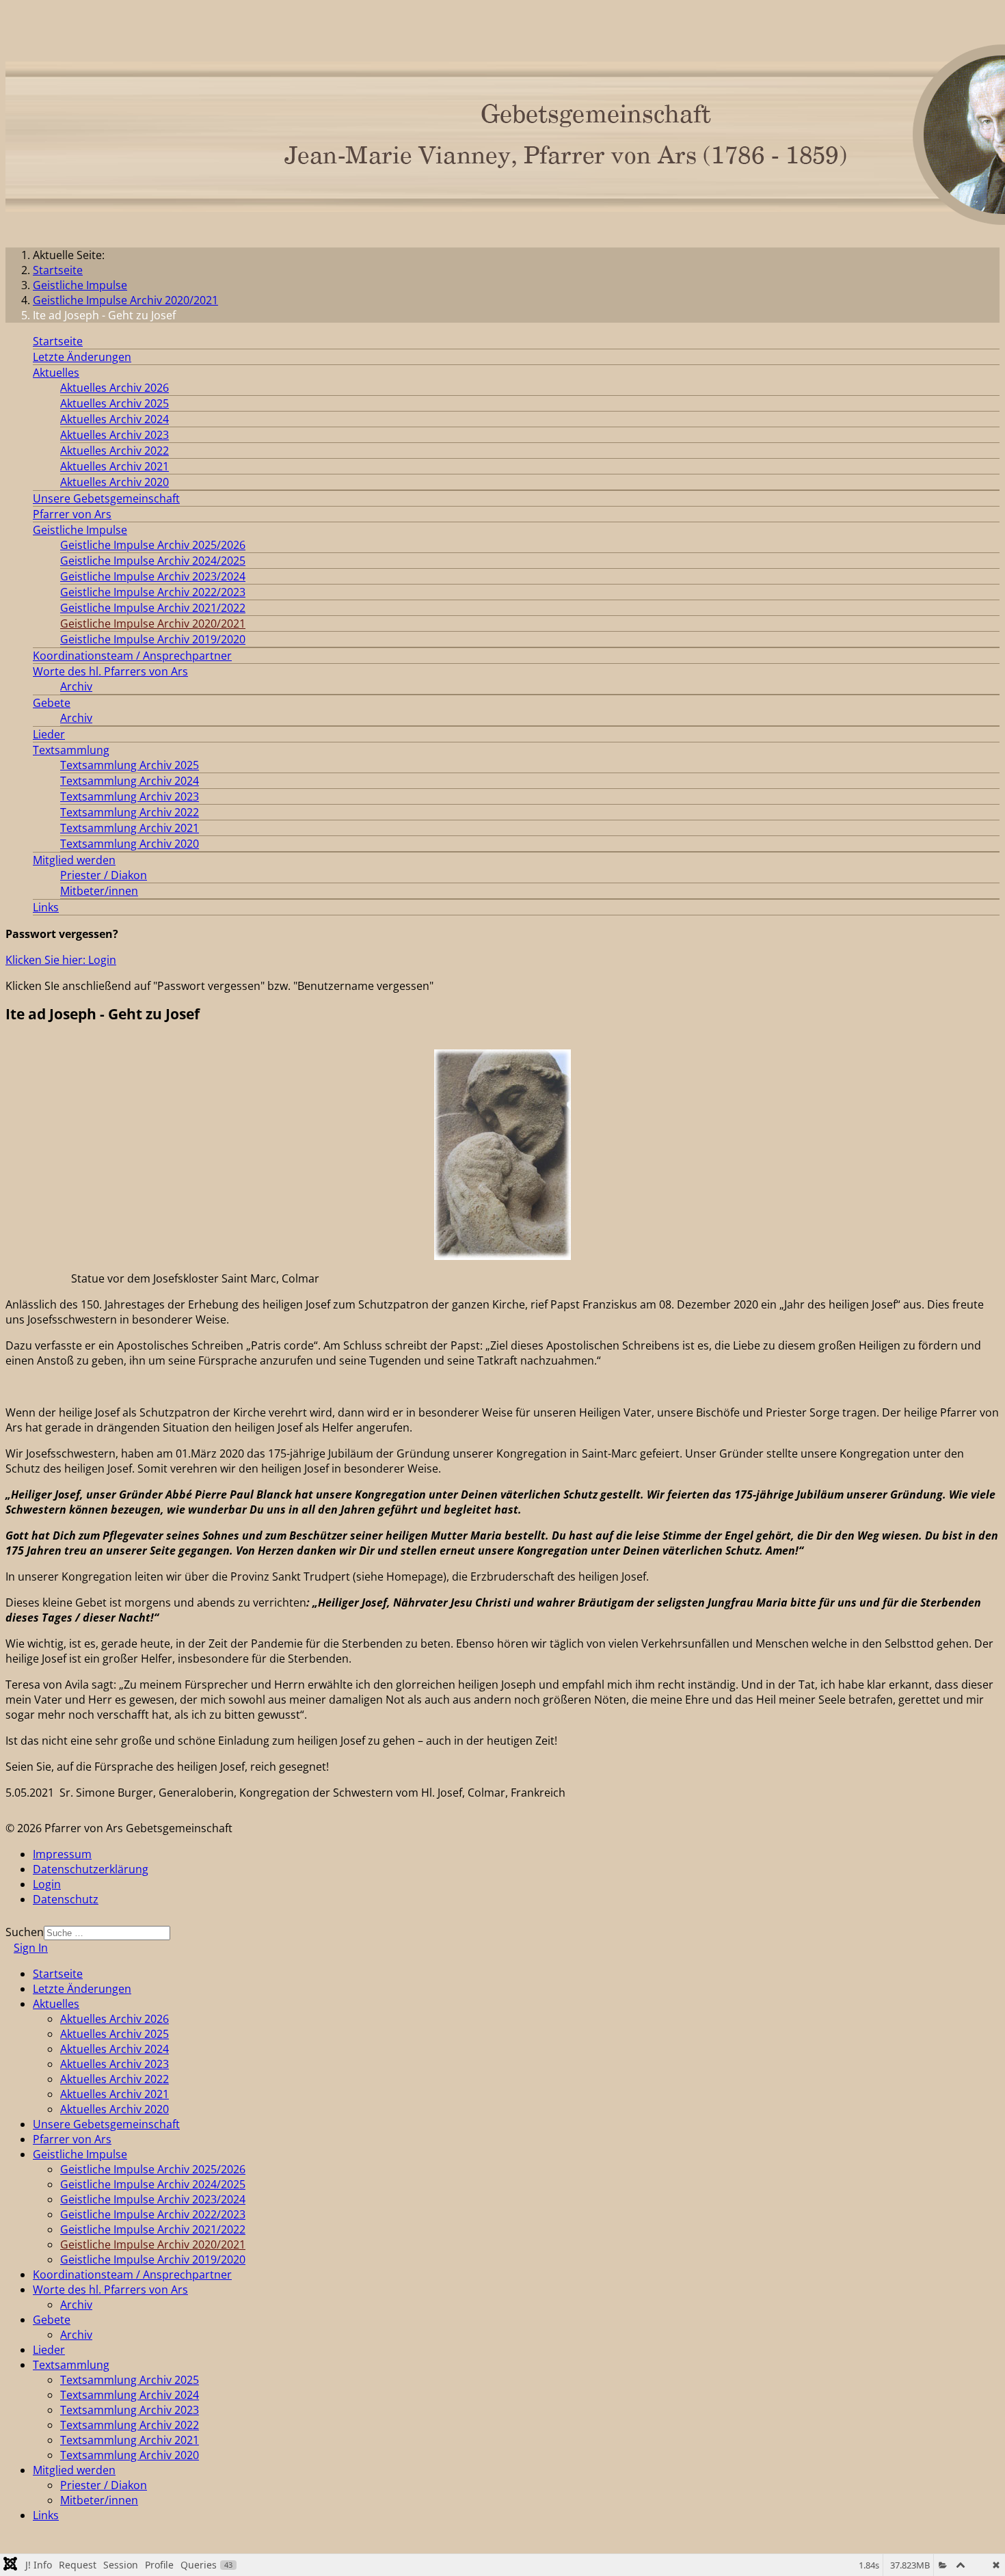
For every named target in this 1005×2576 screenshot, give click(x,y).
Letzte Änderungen (82, 357)
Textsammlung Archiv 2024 (130, 781)
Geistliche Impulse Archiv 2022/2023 (153, 592)
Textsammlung (71, 750)
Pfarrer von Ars (72, 514)
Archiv (76, 686)
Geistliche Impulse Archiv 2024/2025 (153, 561)
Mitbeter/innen (99, 891)
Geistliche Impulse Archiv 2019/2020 (153, 639)
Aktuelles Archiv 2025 (115, 403)
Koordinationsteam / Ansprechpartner (132, 656)
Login (47, 1884)
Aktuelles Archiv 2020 (115, 482)
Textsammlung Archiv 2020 (130, 844)
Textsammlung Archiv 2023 (130, 796)
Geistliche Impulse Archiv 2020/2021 (153, 623)
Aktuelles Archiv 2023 (115, 435)
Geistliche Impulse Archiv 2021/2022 (153, 608)
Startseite (58, 341)
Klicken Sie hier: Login (61, 960)
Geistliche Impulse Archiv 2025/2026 (153, 545)
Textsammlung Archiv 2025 (130, 765)
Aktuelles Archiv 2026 (115, 388)
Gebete (52, 703)
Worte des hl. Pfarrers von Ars (110, 671)
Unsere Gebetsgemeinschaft (106, 498)
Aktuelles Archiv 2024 (115, 419)
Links (46, 907)
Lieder (49, 734)
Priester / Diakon (104, 875)
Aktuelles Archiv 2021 (115, 466)
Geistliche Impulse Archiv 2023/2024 (153, 576)
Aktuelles (56, 373)
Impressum (62, 1854)
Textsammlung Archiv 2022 (130, 812)
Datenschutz (66, 1899)
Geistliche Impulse (80, 530)
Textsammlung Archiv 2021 (130, 828)
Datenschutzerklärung (91, 1869)
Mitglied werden (74, 860)
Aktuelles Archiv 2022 (115, 451)
